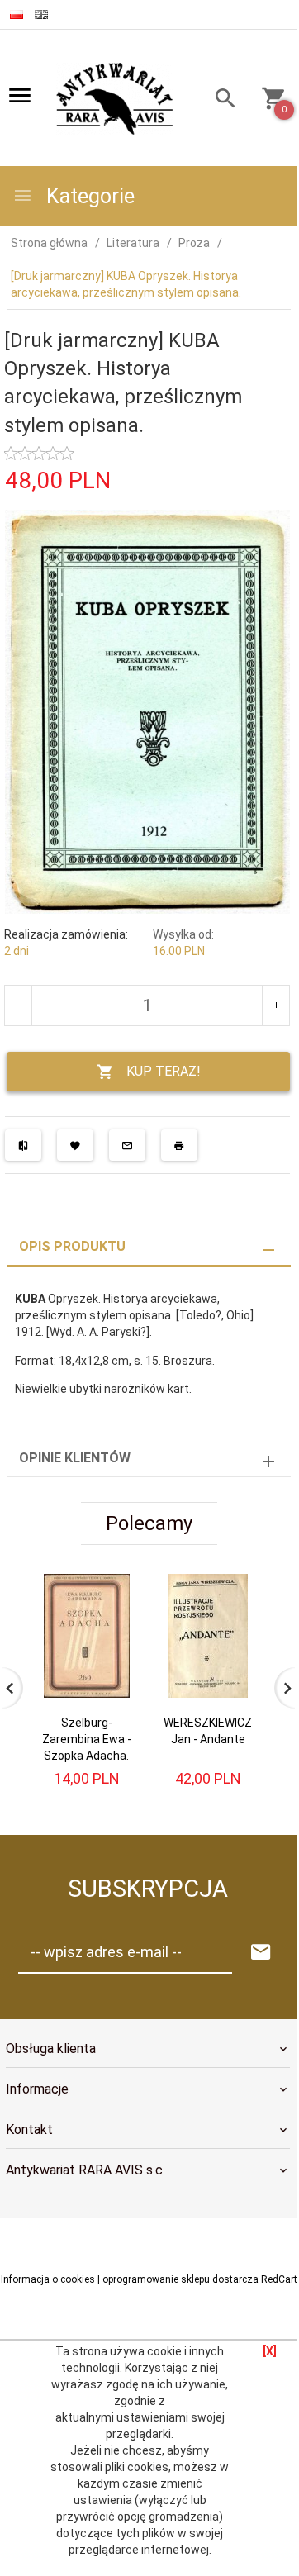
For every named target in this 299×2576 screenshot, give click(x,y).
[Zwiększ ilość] (275, 1005)
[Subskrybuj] (261, 1953)
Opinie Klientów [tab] (75, 1458)
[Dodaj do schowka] (75, 1145)
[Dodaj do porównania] (23, 1145)
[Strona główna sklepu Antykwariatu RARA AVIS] (116, 99)
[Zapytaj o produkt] (127, 1145)
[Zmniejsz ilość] (19, 1005)
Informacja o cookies (48, 2279)
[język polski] (17, 14)
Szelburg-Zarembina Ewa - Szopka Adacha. (87, 1739)
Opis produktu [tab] (72, 1246)
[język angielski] (41, 14)
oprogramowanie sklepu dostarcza (180, 2279)
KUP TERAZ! (164, 1071)
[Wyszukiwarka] (221, 100)
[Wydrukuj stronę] (179, 1145)
